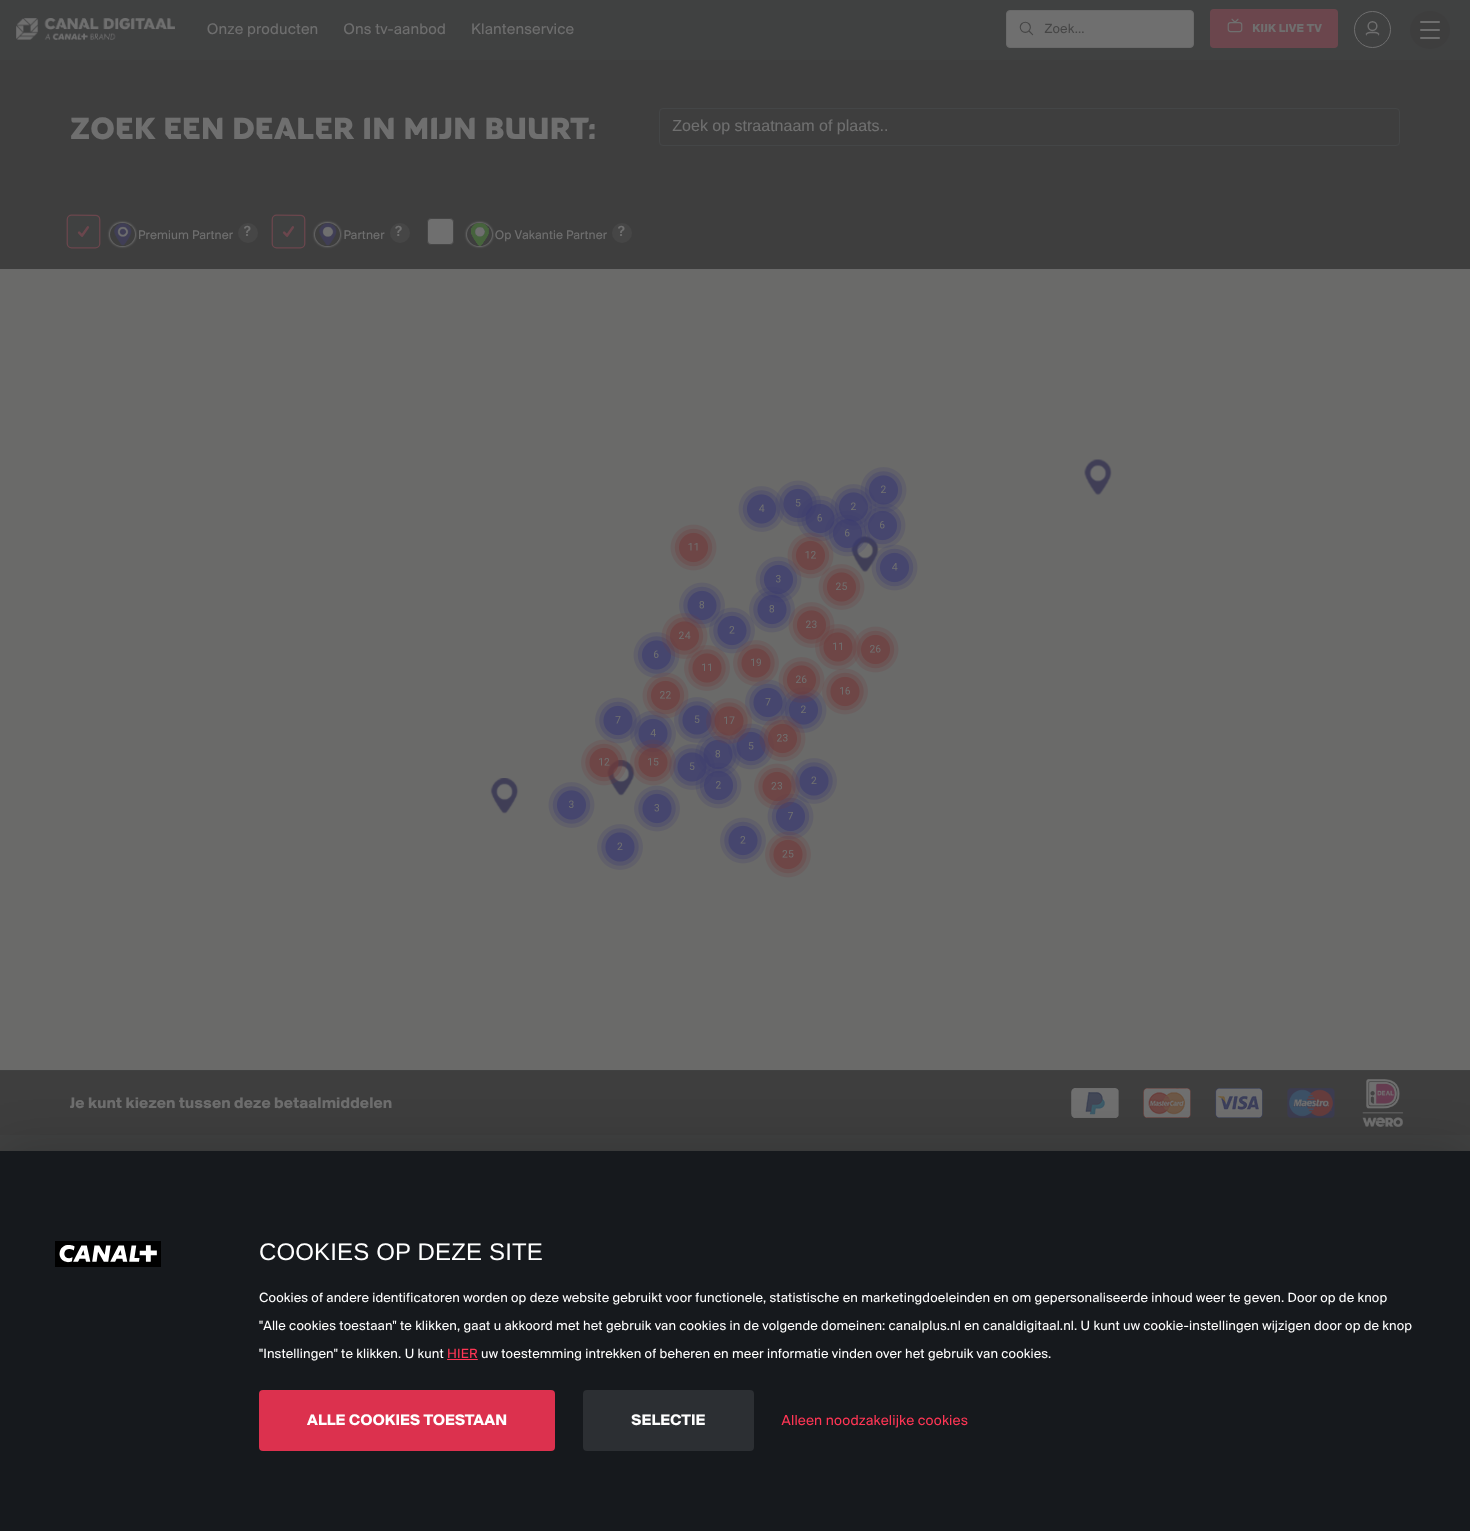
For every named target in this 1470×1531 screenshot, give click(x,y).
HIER (462, 1354)
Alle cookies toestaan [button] (407, 1419)
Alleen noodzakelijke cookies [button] (875, 1420)
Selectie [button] (668, 1419)
